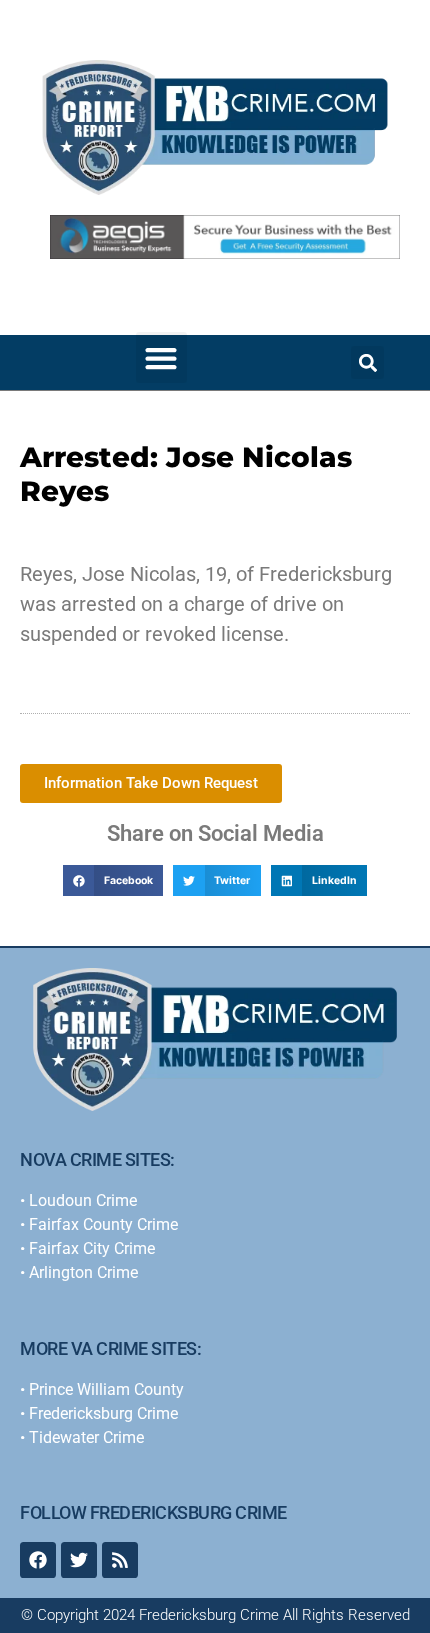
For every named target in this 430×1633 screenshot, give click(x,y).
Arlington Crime (83, 1272)
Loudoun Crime (83, 1200)
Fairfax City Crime (92, 1248)
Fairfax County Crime (103, 1224)
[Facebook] (38, 1560)
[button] (161, 357)
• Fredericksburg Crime (99, 1413)
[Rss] (120, 1560)
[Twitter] (79, 1560)
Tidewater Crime (86, 1437)
